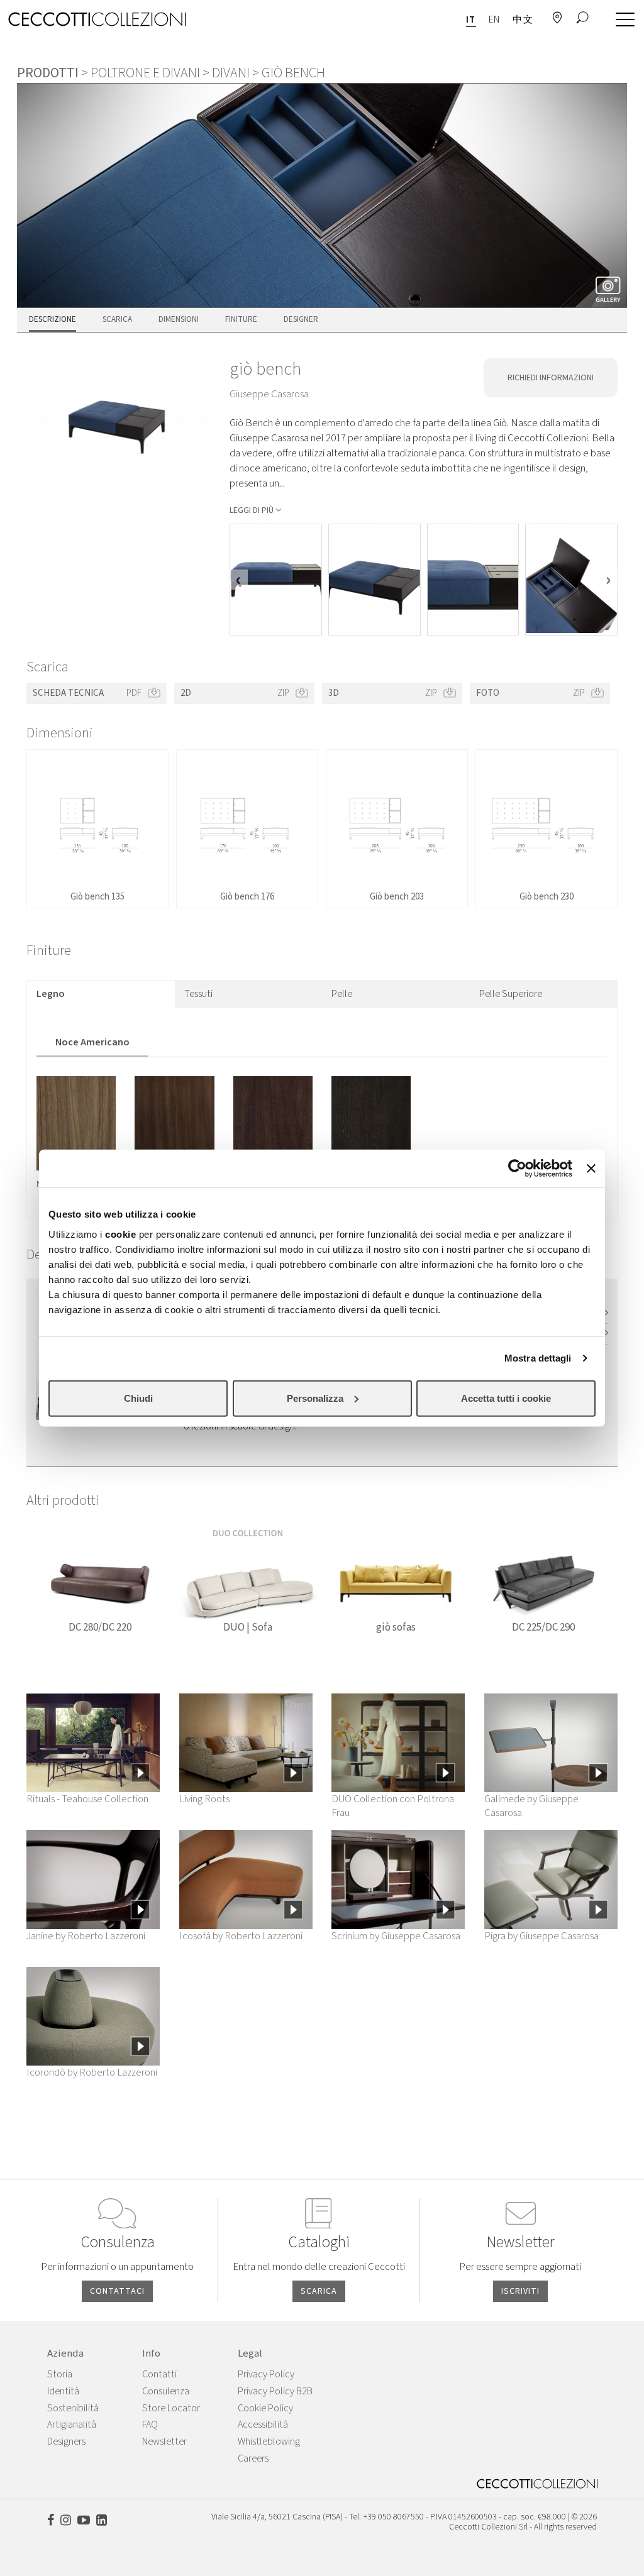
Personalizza (315, 1398)
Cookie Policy (265, 2408)
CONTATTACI (117, 2291)
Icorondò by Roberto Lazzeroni (92, 2072)
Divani (231, 73)
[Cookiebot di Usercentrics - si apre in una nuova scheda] (517, 1169)
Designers (66, 2441)
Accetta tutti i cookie (506, 1398)
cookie (120, 1234)
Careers (253, 2458)
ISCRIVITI (520, 2291)
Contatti (159, 2374)
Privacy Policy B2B (275, 2391)
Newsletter (164, 2441)
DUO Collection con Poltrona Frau (393, 1806)
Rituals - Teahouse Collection (87, 1799)
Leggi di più (252, 510)
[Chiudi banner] (591, 1169)
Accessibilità (263, 2425)
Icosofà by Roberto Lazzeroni (241, 1936)
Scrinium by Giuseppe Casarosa (396, 1936)
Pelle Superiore (511, 994)
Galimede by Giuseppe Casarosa (531, 1806)
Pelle (342, 994)
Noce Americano (92, 1042)
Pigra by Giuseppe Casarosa (541, 1936)
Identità (63, 2391)
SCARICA (319, 2291)
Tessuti (198, 994)
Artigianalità (72, 2425)
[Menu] (622, 20)
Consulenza (166, 2391)
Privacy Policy (266, 2374)
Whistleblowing (269, 2441)
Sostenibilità (73, 2408)
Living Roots (204, 1799)
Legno (51, 994)
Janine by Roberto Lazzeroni (86, 1936)
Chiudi (138, 1398)
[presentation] (239, 580)
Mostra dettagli (538, 1358)
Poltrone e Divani (145, 73)
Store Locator (171, 2408)
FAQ (150, 2425)
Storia (60, 2374)
